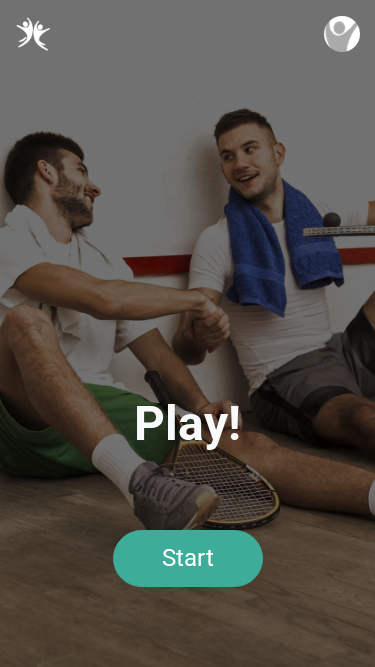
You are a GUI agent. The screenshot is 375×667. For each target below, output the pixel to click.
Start (188, 558)
